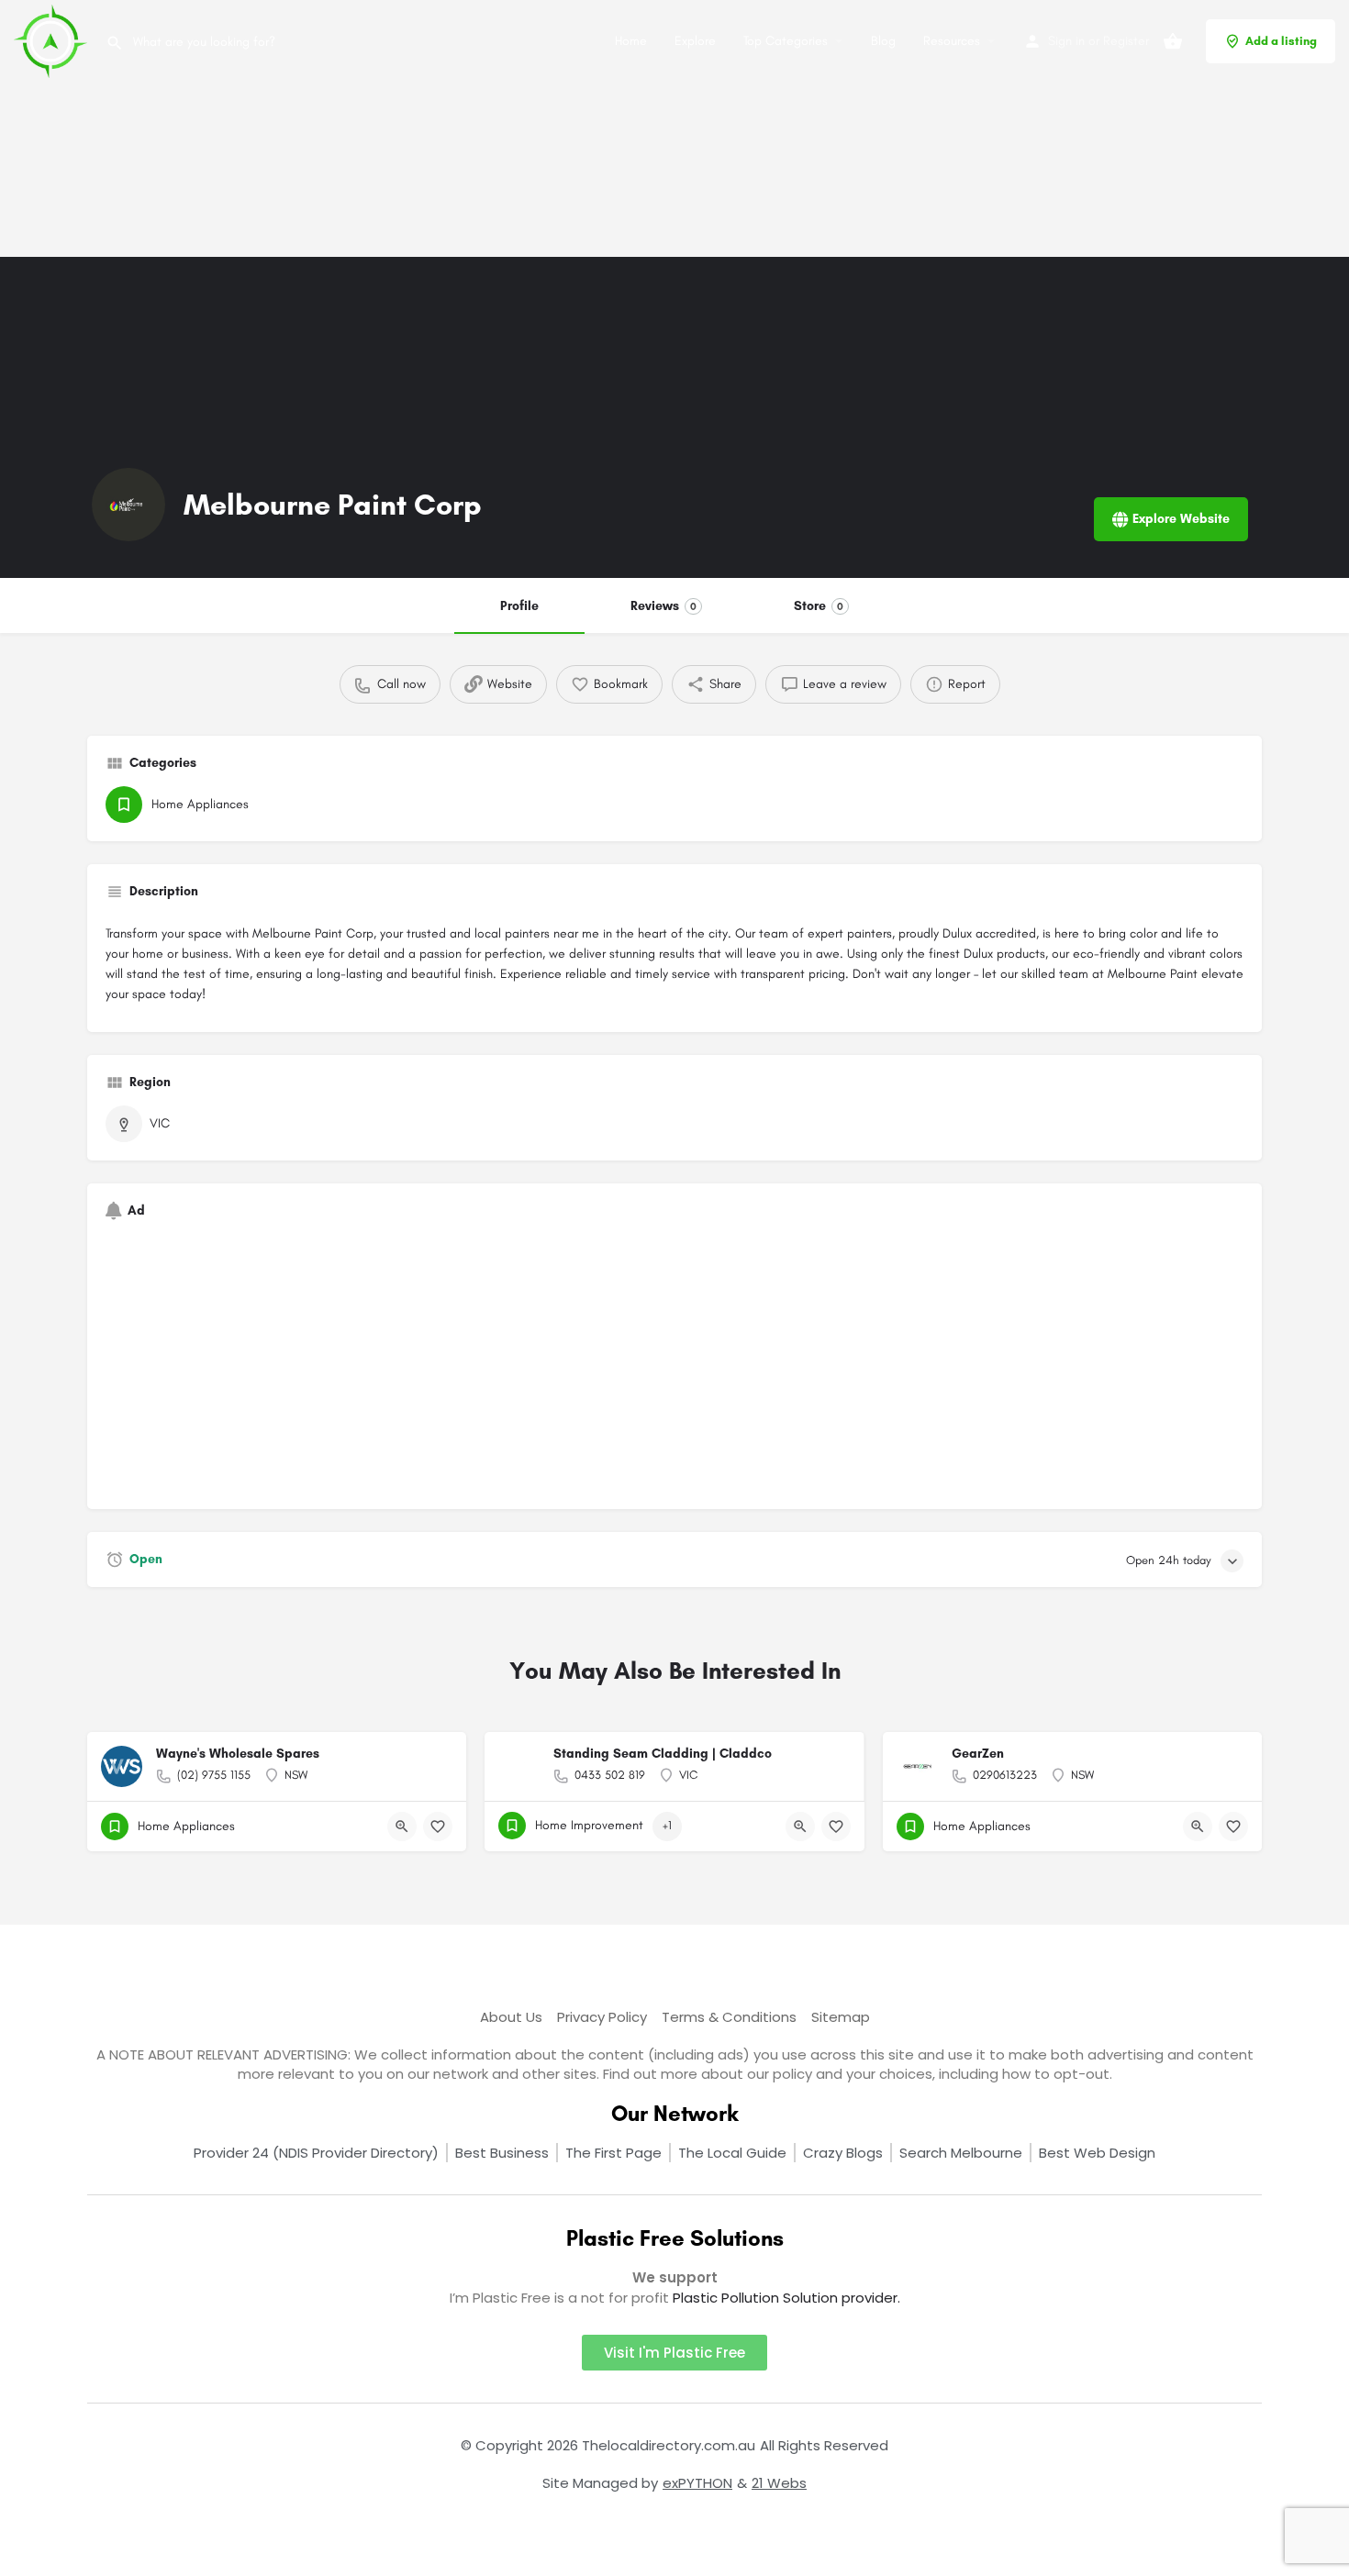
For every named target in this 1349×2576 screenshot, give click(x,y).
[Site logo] (53, 40)
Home (631, 41)
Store (819, 606)
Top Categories (786, 41)
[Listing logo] (128, 505)
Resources (952, 41)
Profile (519, 606)
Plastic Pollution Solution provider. (786, 2298)
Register (1126, 41)
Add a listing (1281, 41)
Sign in (1066, 41)
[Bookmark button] (438, 1827)
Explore (695, 41)
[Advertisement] (551, 128)
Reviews (663, 606)
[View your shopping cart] (1173, 41)
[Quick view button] (402, 1827)
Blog (883, 41)
